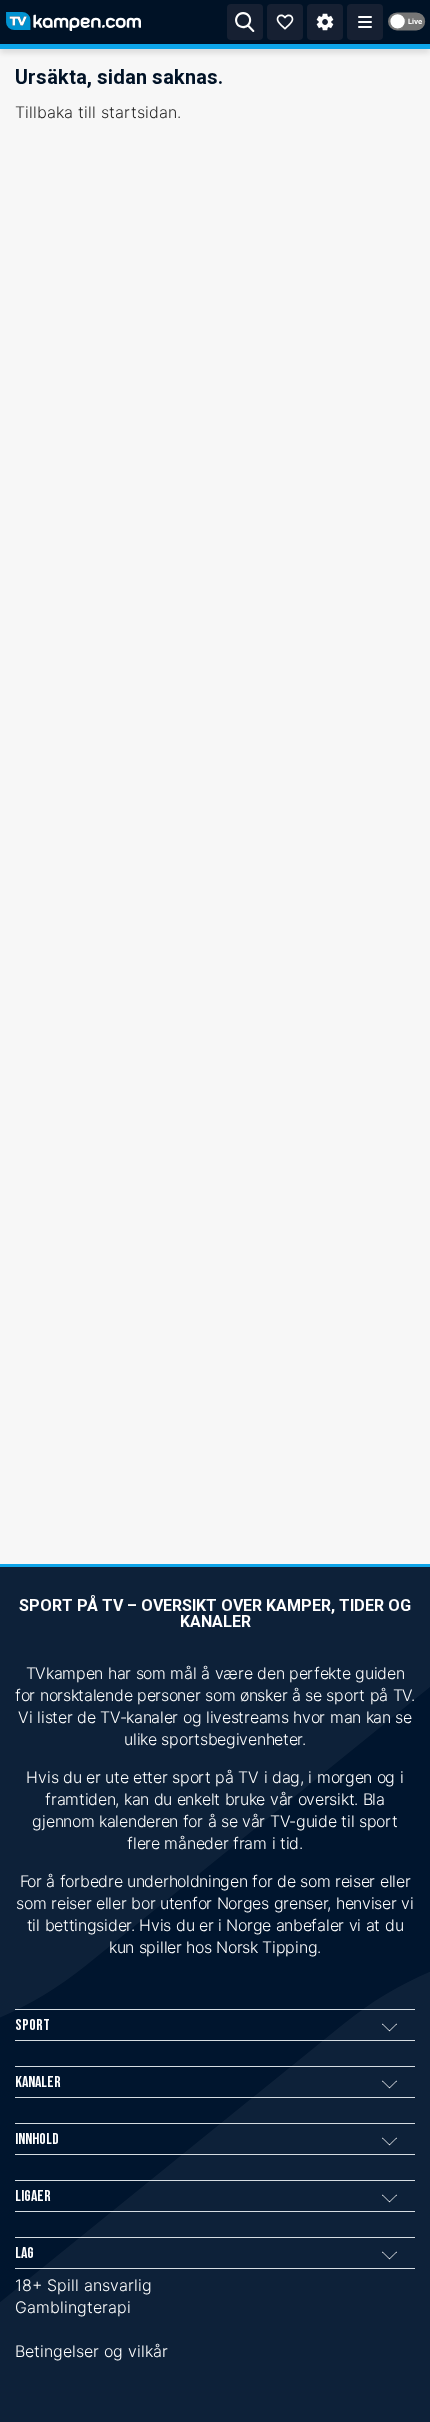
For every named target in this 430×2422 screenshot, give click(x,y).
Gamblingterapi (73, 2307)
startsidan (139, 112)
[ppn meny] (365, 22)
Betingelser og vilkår (91, 2351)
